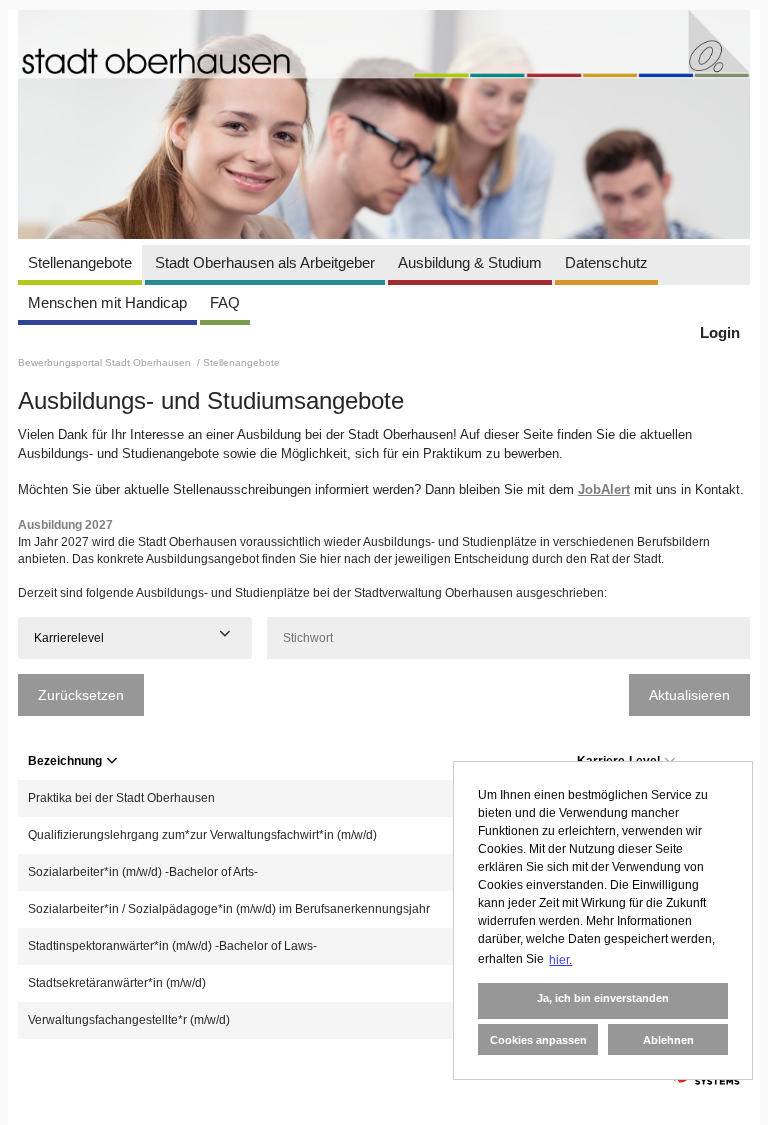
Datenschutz (606, 262)
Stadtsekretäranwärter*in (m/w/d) (117, 983)
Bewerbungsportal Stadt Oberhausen (106, 362)
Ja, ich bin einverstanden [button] (603, 998)
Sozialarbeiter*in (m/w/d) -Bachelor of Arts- (143, 872)
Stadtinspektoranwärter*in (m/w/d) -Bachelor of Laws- (172, 946)
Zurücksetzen (81, 695)
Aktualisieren (689, 695)
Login (720, 332)
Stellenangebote (80, 262)
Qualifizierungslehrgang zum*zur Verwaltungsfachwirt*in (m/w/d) (202, 835)
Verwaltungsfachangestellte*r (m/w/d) (129, 1020)
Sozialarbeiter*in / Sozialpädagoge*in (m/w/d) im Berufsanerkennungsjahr (229, 909)
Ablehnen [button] (668, 1040)
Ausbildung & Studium (470, 262)
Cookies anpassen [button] (538, 1040)
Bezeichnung (65, 761)
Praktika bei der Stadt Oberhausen (121, 798)
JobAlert (604, 489)
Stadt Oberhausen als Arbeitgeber (265, 262)
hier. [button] (560, 960)
